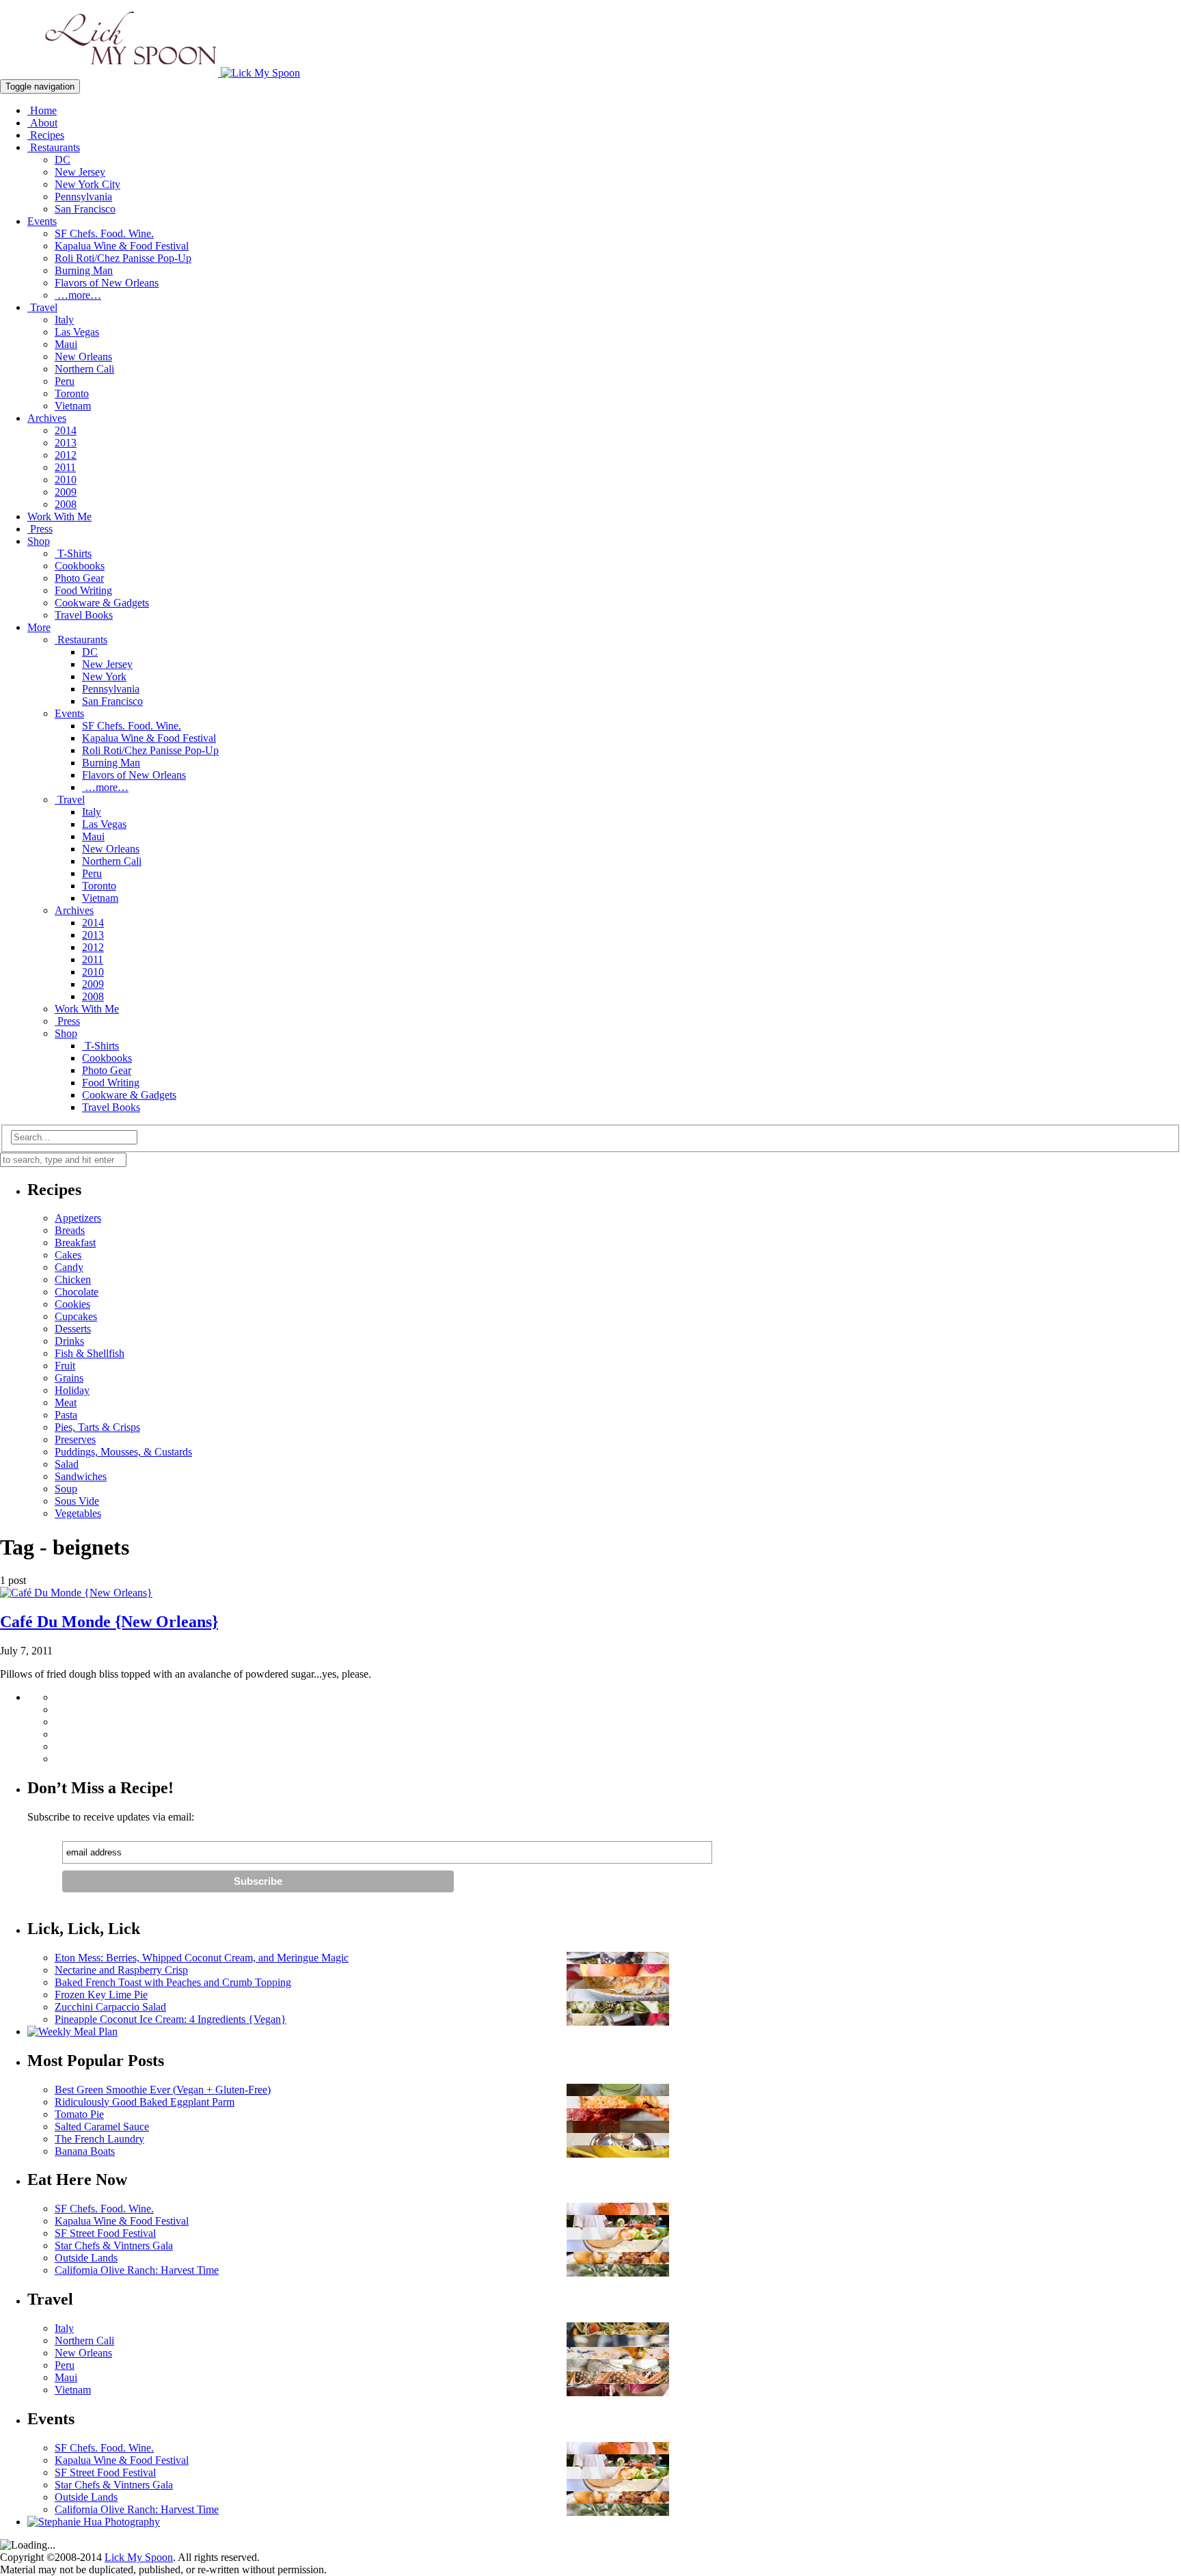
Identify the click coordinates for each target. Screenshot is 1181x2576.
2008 (66, 504)
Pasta (66, 1415)
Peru (65, 381)
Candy (69, 1267)
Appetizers (78, 1218)
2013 (66, 443)
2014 (66, 430)
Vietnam (73, 406)
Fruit (65, 1366)
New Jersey (80, 172)
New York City (87, 184)
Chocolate (77, 1292)
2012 (66, 455)
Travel (42, 307)
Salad (67, 1464)
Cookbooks (80, 566)
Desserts (73, 1329)
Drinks (69, 1341)
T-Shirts (73, 553)
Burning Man (84, 270)
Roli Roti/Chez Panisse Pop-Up (123, 258)
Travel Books (84, 615)
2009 (66, 492)
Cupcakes (76, 1316)
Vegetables (78, 1513)
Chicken (73, 1279)
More (39, 627)
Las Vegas (77, 332)
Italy (64, 320)
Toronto (72, 393)
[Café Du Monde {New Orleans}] (76, 1593)
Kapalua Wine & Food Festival (122, 246)
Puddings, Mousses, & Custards (123, 1452)
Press (40, 529)
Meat (66, 1403)
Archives (47, 418)
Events (42, 221)
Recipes (46, 135)
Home (42, 110)
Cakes (68, 1255)
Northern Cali (84, 369)
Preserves (75, 1439)
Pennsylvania (83, 197)
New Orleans (83, 357)
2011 (65, 467)
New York (104, 676)
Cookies (72, 1304)
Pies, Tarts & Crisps (97, 1427)
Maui (66, 344)
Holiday (72, 1390)
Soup (66, 1489)
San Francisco (85, 209)
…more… (78, 295)
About (42, 123)
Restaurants (54, 147)
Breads (70, 1230)
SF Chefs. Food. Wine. (104, 233)
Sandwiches (81, 1476)
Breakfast (75, 1243)
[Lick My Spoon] (150, 73)
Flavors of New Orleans (107, 283)
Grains (69, 1378)
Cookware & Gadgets (102, 603)
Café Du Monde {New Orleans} (109, 1622)
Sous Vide (77, 1501)
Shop (39, 541)
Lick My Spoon (139, 2557)
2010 (66, 480)
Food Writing (83, 590)
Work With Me (59, 516)
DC (63, 160)
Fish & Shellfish (90, 1353)
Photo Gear (79, 578)
